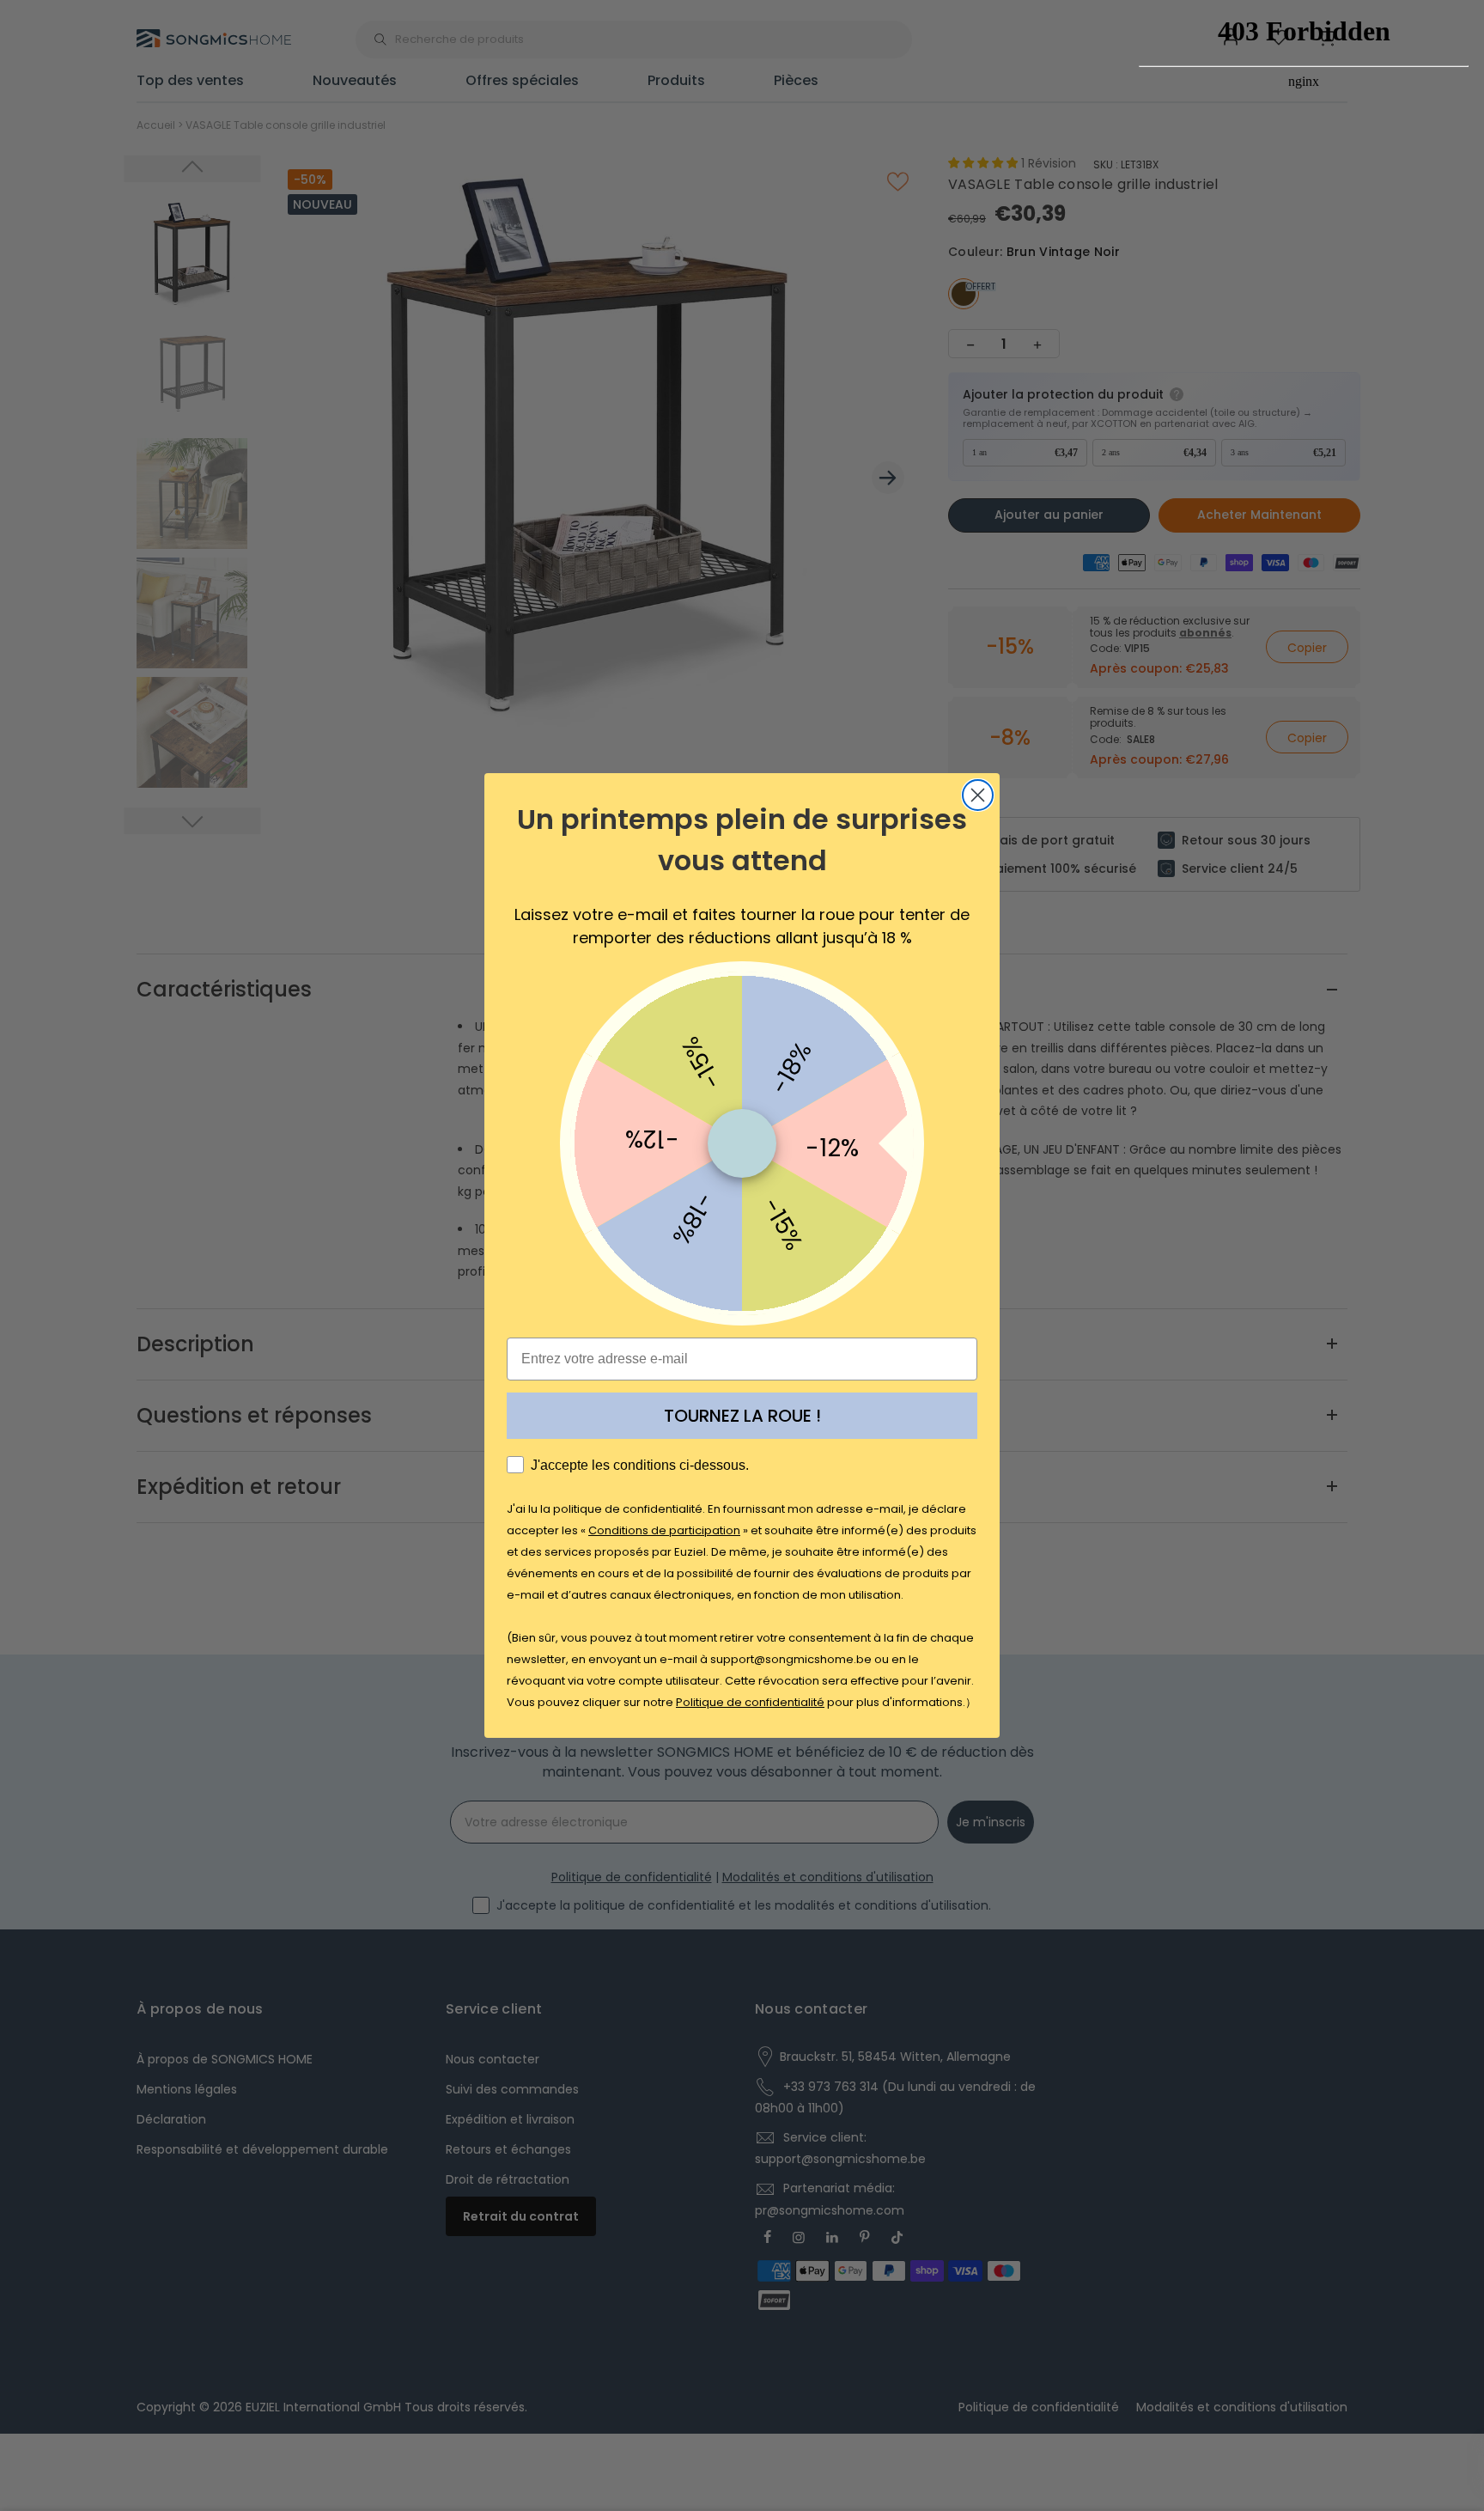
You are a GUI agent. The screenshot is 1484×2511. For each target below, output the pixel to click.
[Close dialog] (978, 795)
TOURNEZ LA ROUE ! (742, 1416)
